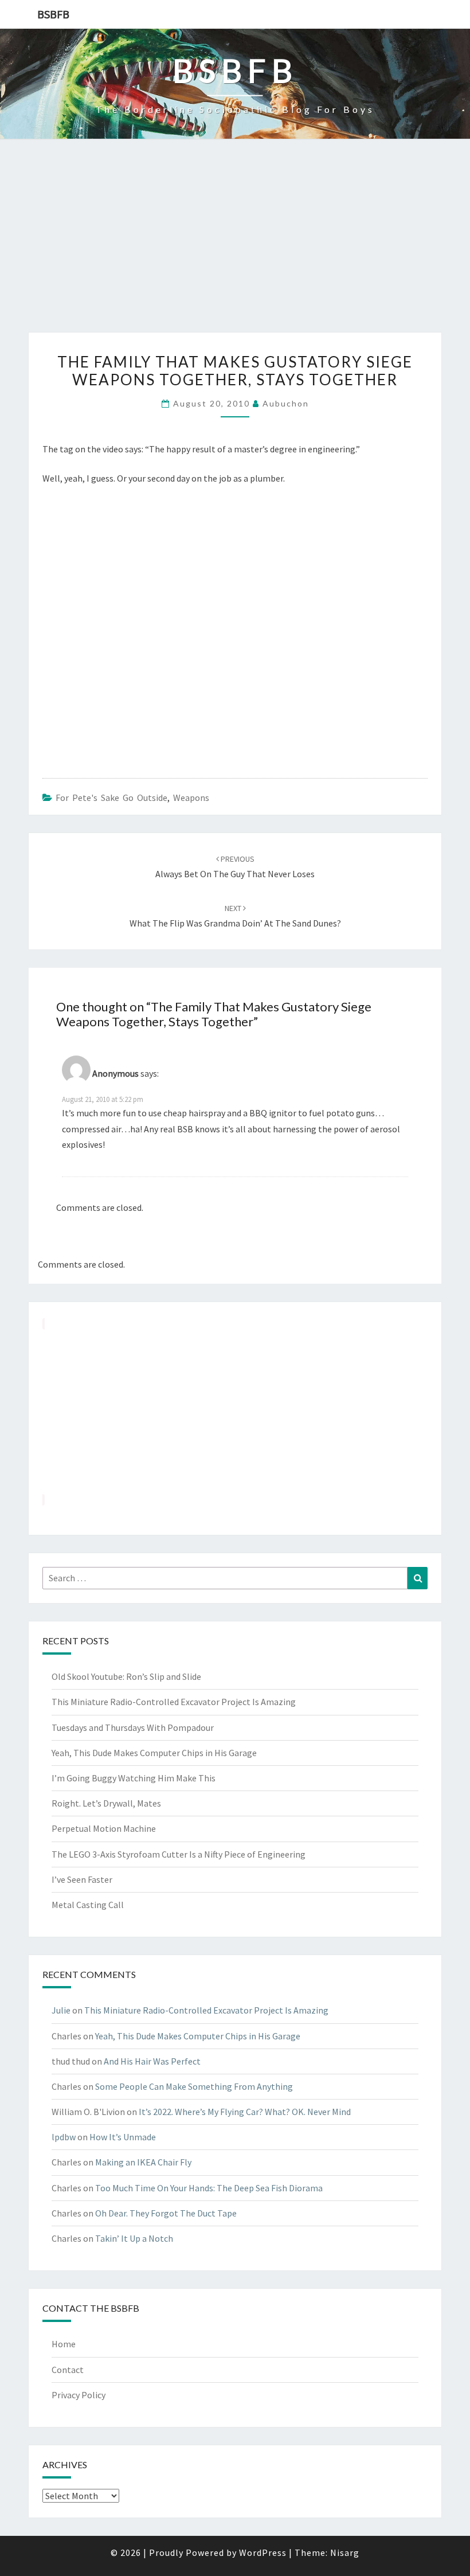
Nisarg (345, 2552)
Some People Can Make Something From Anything (194, 2086)
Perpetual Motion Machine (104, 1828)
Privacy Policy (79, 2395)
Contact (68, 2370)
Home (64, 2344)
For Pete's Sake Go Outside (111, 798)
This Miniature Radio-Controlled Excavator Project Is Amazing (174, 1702)
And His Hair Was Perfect (152, 2061)
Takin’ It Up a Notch (134, 2238)
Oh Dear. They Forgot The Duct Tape (166, 2213)
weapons (191, 798)
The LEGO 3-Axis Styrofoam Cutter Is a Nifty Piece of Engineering (179, 1854)
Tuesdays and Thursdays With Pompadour (133, 1727)
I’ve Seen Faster (82, 1879)
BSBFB (53, 14)
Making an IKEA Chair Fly (143, 2162)
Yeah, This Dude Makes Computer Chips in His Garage (154, 1753)
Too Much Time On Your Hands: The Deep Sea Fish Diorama (209, 2188)
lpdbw (64, 2137)
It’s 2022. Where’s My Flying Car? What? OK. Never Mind (245, 2112)
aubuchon (286, 403)
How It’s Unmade (123, 2137)
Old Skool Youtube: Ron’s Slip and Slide (126, 1676)
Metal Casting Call (88, 1905)
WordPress (263, 2552)
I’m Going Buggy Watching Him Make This (134, 1778)
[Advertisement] (235, 247)
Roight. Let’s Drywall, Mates (106, 1803)
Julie (61, 2010)
